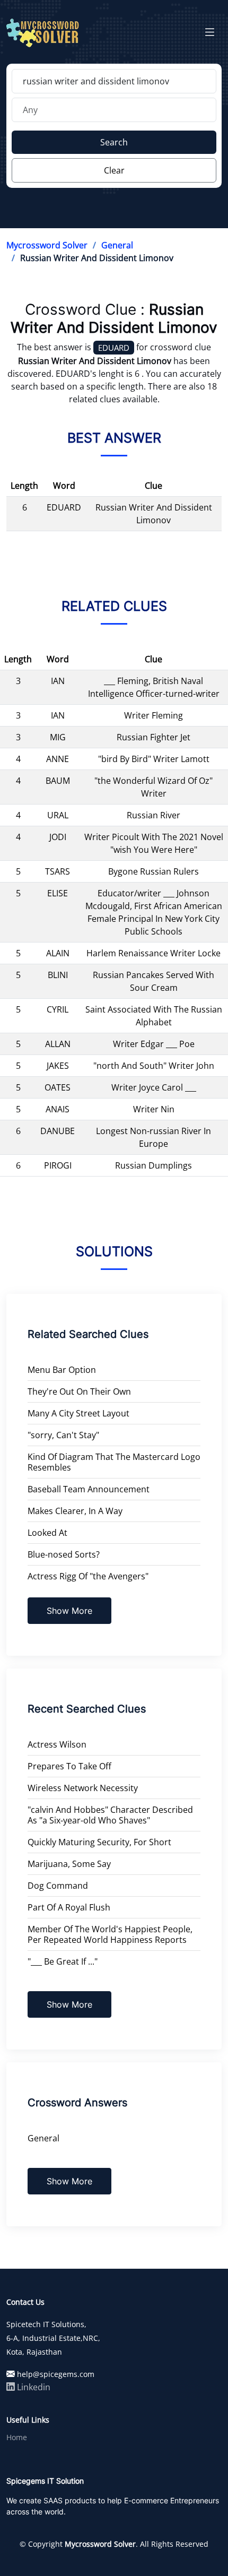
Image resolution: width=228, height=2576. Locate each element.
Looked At (47, 1533)
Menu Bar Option (62, 1370)
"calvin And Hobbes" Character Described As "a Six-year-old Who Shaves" (110, 1815)
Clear (114, 170)
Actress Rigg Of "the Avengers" (88, 1576)
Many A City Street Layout (78, 1413)
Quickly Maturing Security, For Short (99, 1842)
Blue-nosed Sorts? (64, 1554)
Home (17, 2437)
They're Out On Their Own (79, 1391)
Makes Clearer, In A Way (75, 1511)
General (117, 245)
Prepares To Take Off (69, 1766)
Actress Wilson (57, 1744)
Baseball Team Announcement (89, 1489)
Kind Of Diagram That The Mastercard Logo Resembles (114, 1462)
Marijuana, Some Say (69, 1864)
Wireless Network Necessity (83, 1788)
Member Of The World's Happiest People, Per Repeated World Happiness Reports (110, 1934)
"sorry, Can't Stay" (63, 1435)
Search (114, 142)
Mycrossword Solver (47, 245)
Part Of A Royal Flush (69, 1907)
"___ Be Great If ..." (63, 1961)
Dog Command (58, 1886)
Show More (69, 1611)
